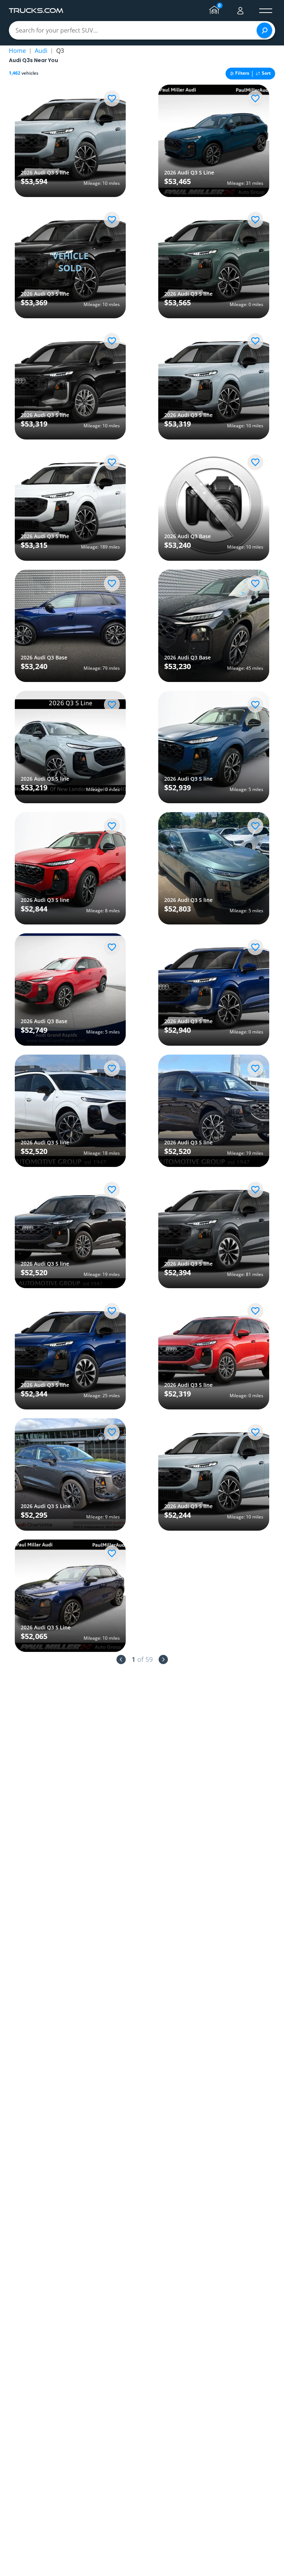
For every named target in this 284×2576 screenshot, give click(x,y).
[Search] (264, 30)
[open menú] (266, 11)
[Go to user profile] (240, 11)
